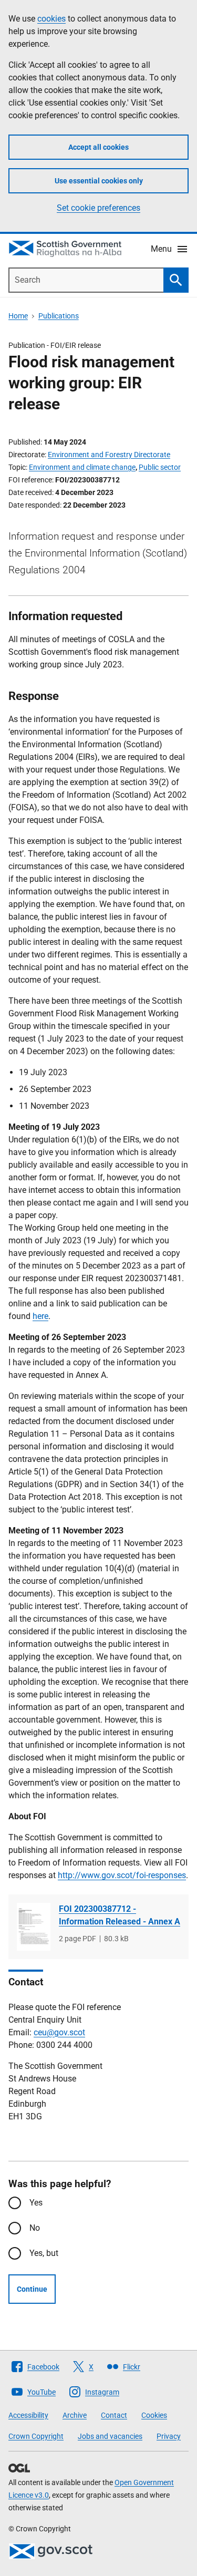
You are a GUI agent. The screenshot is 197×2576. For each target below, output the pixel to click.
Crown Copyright (36, 2436)
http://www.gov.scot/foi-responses (122, 1875)
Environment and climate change (82, 467)
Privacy (169, 2436)
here (40, 1316)
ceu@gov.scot (59, 2032)
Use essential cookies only (99, 181)
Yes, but (44, 2253)
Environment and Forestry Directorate (109, 455)
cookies (51, 19)
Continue (32, 2289)
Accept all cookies (98, 147)
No (35, 2228)
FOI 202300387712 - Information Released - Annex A (120, 1915)
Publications (59, 316)
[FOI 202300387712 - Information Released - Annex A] (34, 1927)
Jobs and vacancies (110, 2436)
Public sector (160, 467)
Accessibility (28, 2415)
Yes (36, 2203)
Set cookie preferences (98, 208)
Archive (75, 2415)
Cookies (154, 2415)
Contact (114, 2415)
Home (18, 316)
